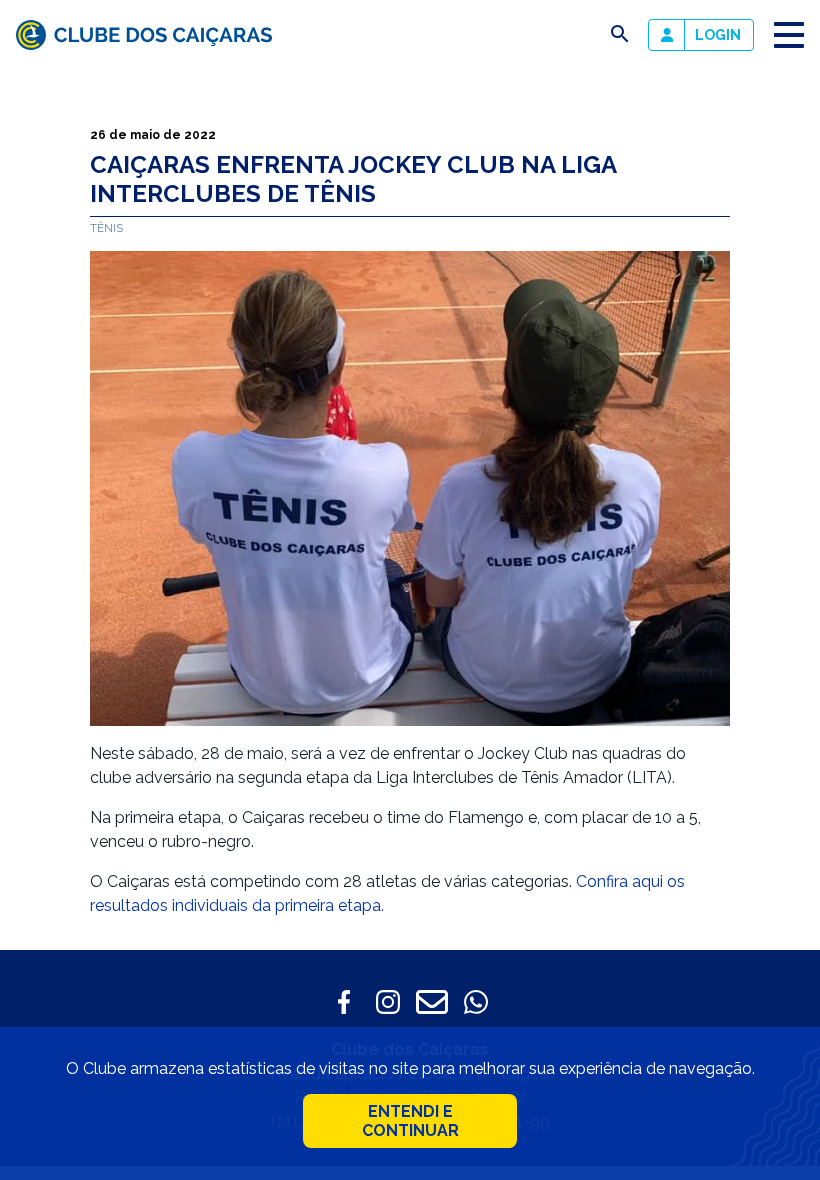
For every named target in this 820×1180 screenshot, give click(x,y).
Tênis (106, 228)
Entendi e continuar (410, 1121)
